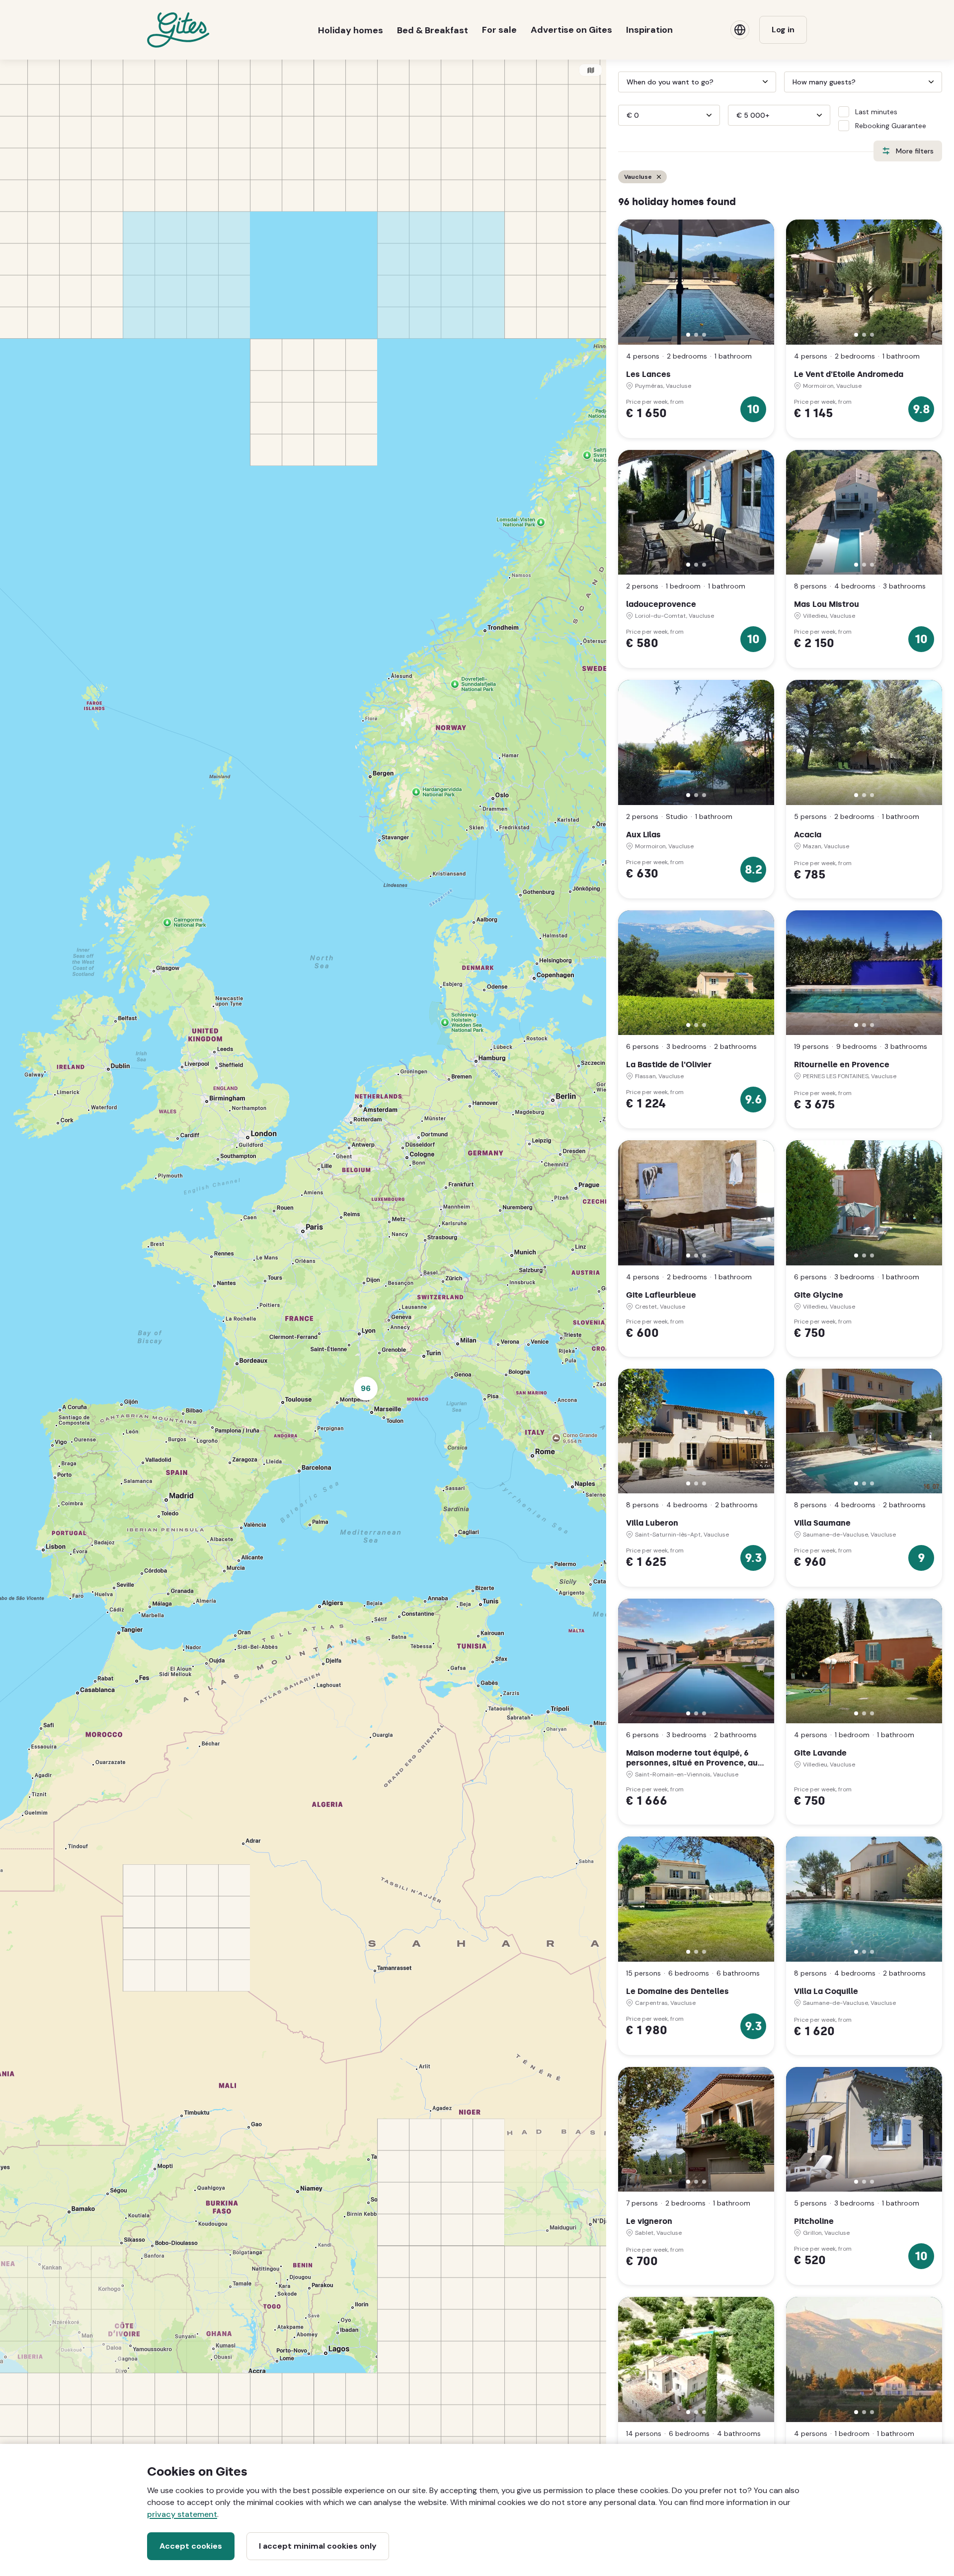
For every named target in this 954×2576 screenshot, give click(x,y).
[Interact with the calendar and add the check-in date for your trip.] (623, 82)
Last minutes (876, 112)
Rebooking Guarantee (891, 126)
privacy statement (182, 2514)
